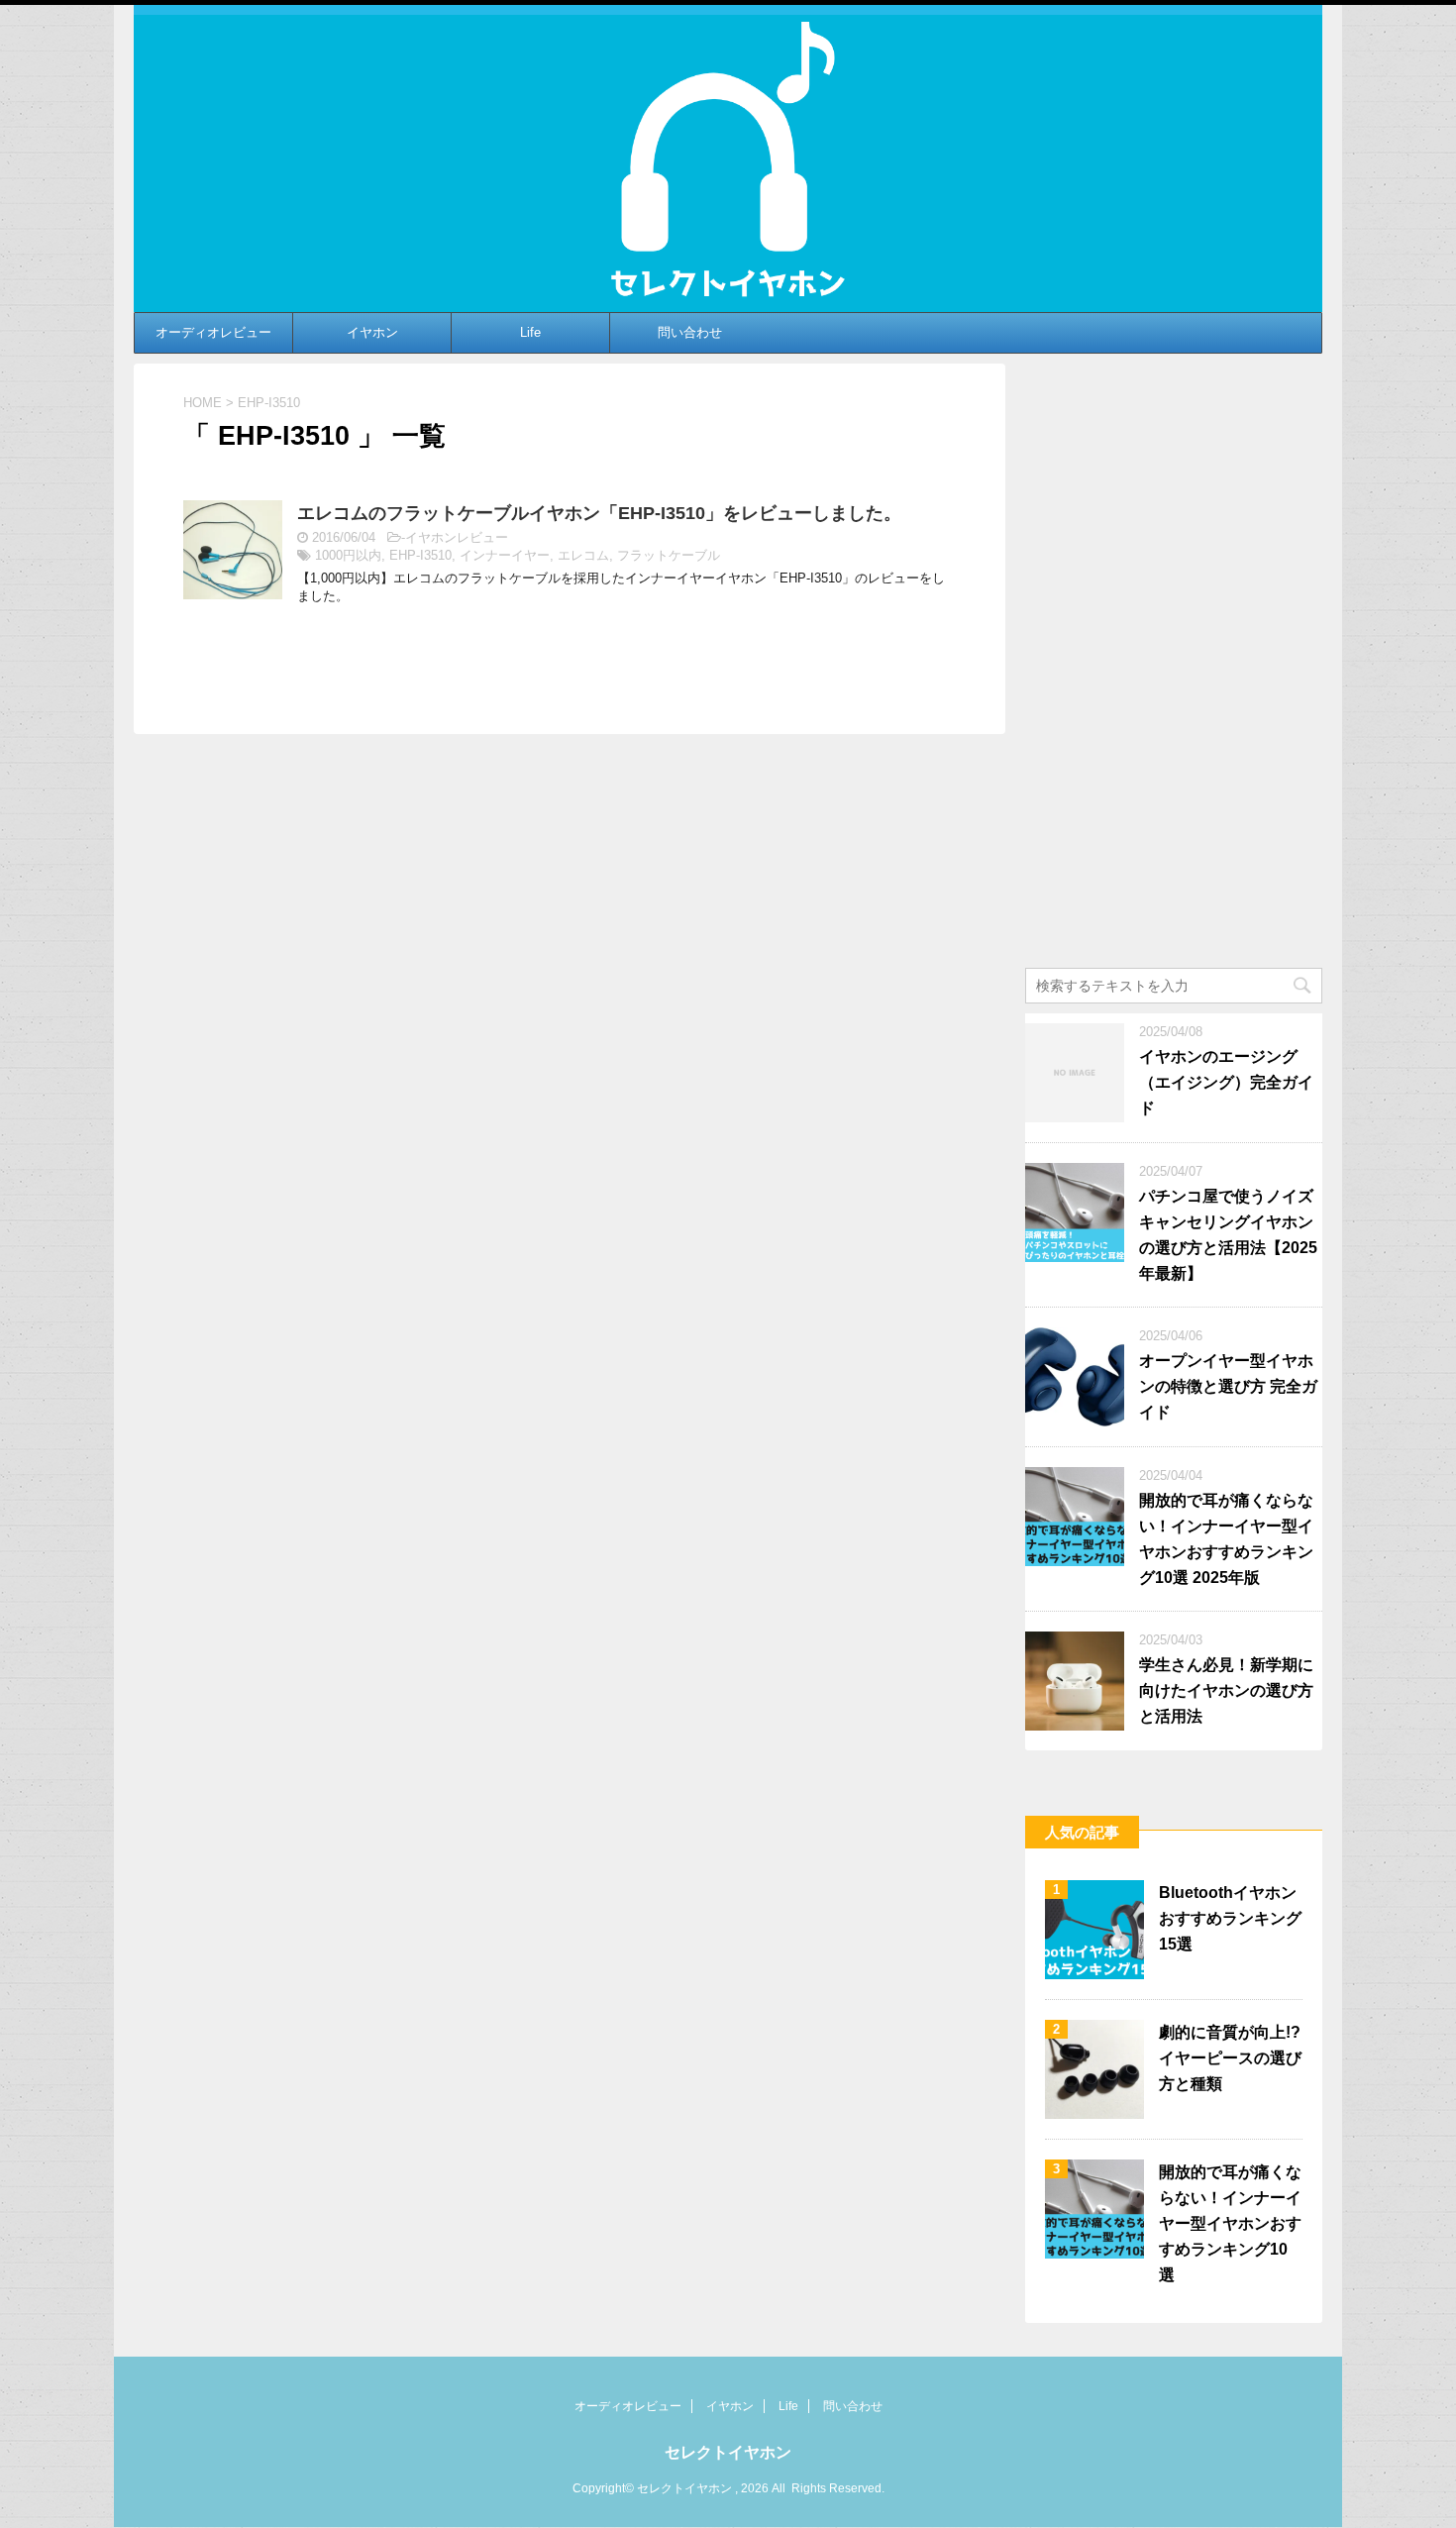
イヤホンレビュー (457, 537)
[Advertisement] (1174, 661)
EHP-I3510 (420, 555)
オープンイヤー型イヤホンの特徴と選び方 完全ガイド (1228, 1386)
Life (530, 332)
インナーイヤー (505, 555)
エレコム (583, 555)
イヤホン (372, 332)
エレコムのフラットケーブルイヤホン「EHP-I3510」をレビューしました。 (599, 513)
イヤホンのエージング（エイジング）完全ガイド (1226, 1082)
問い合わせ (690, 332)
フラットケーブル (669, 555)
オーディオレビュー (213, 332)
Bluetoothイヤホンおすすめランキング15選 (1230, 1918)
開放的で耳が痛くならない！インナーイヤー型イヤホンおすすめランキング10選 (1230, 2223)
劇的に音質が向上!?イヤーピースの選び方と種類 (1230, 2058)
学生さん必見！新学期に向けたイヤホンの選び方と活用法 (1226, 1690)
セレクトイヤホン (728, 2452)
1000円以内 (348, 555)
